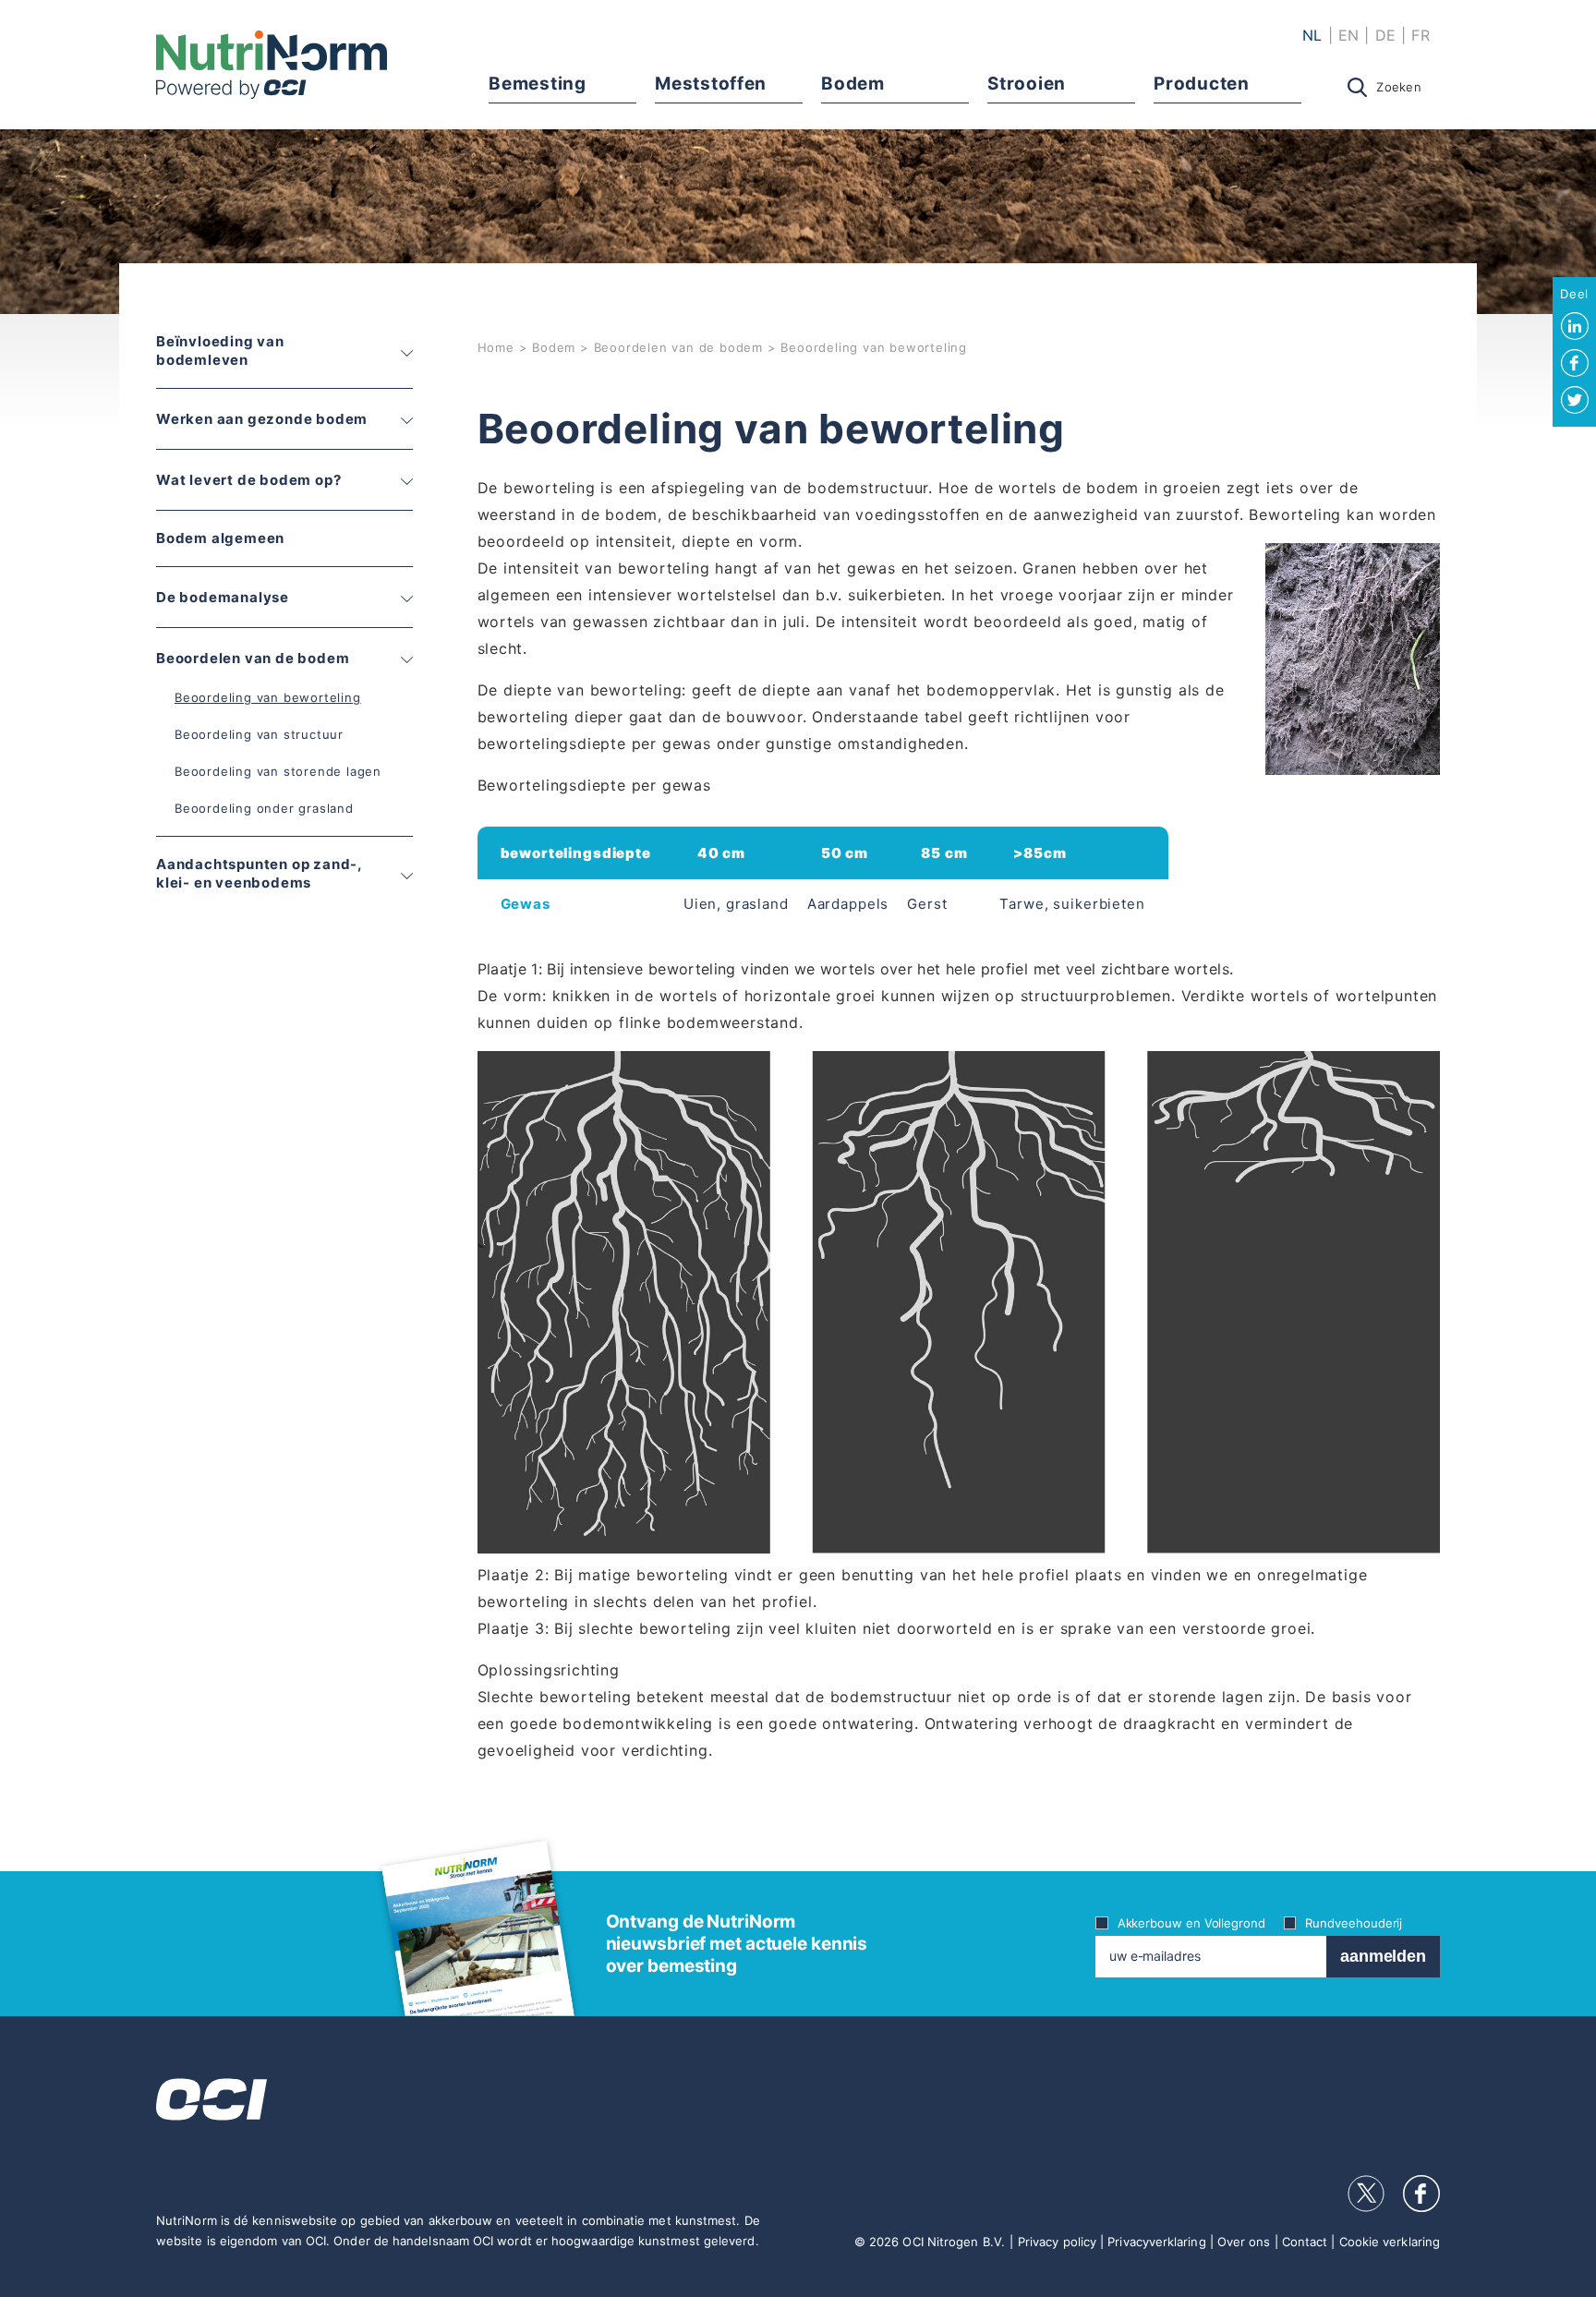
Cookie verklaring (1390, 2242)
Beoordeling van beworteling (268, 697)
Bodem (852, 84)
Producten (1201, 84)
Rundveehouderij (1354, 1923)
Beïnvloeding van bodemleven (220, 351)
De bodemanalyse (223, 597)
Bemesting (537, 84)
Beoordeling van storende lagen (278, 771)
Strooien (1026, 84)
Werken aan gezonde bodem (262, 419)
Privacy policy (1057, 2242)
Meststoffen (710, 84)
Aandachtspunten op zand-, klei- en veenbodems (259, 873)
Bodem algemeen (220, 538)
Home (496, 347)
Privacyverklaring (1156, 2242)
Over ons (1244, 2242)
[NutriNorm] (272, 65)
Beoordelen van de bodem (253, 658)
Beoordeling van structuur (259, 734)
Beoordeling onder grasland (264, 808)
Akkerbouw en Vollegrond (1191, 1923)
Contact (1305, 2242)
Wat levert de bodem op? (248, 480)
